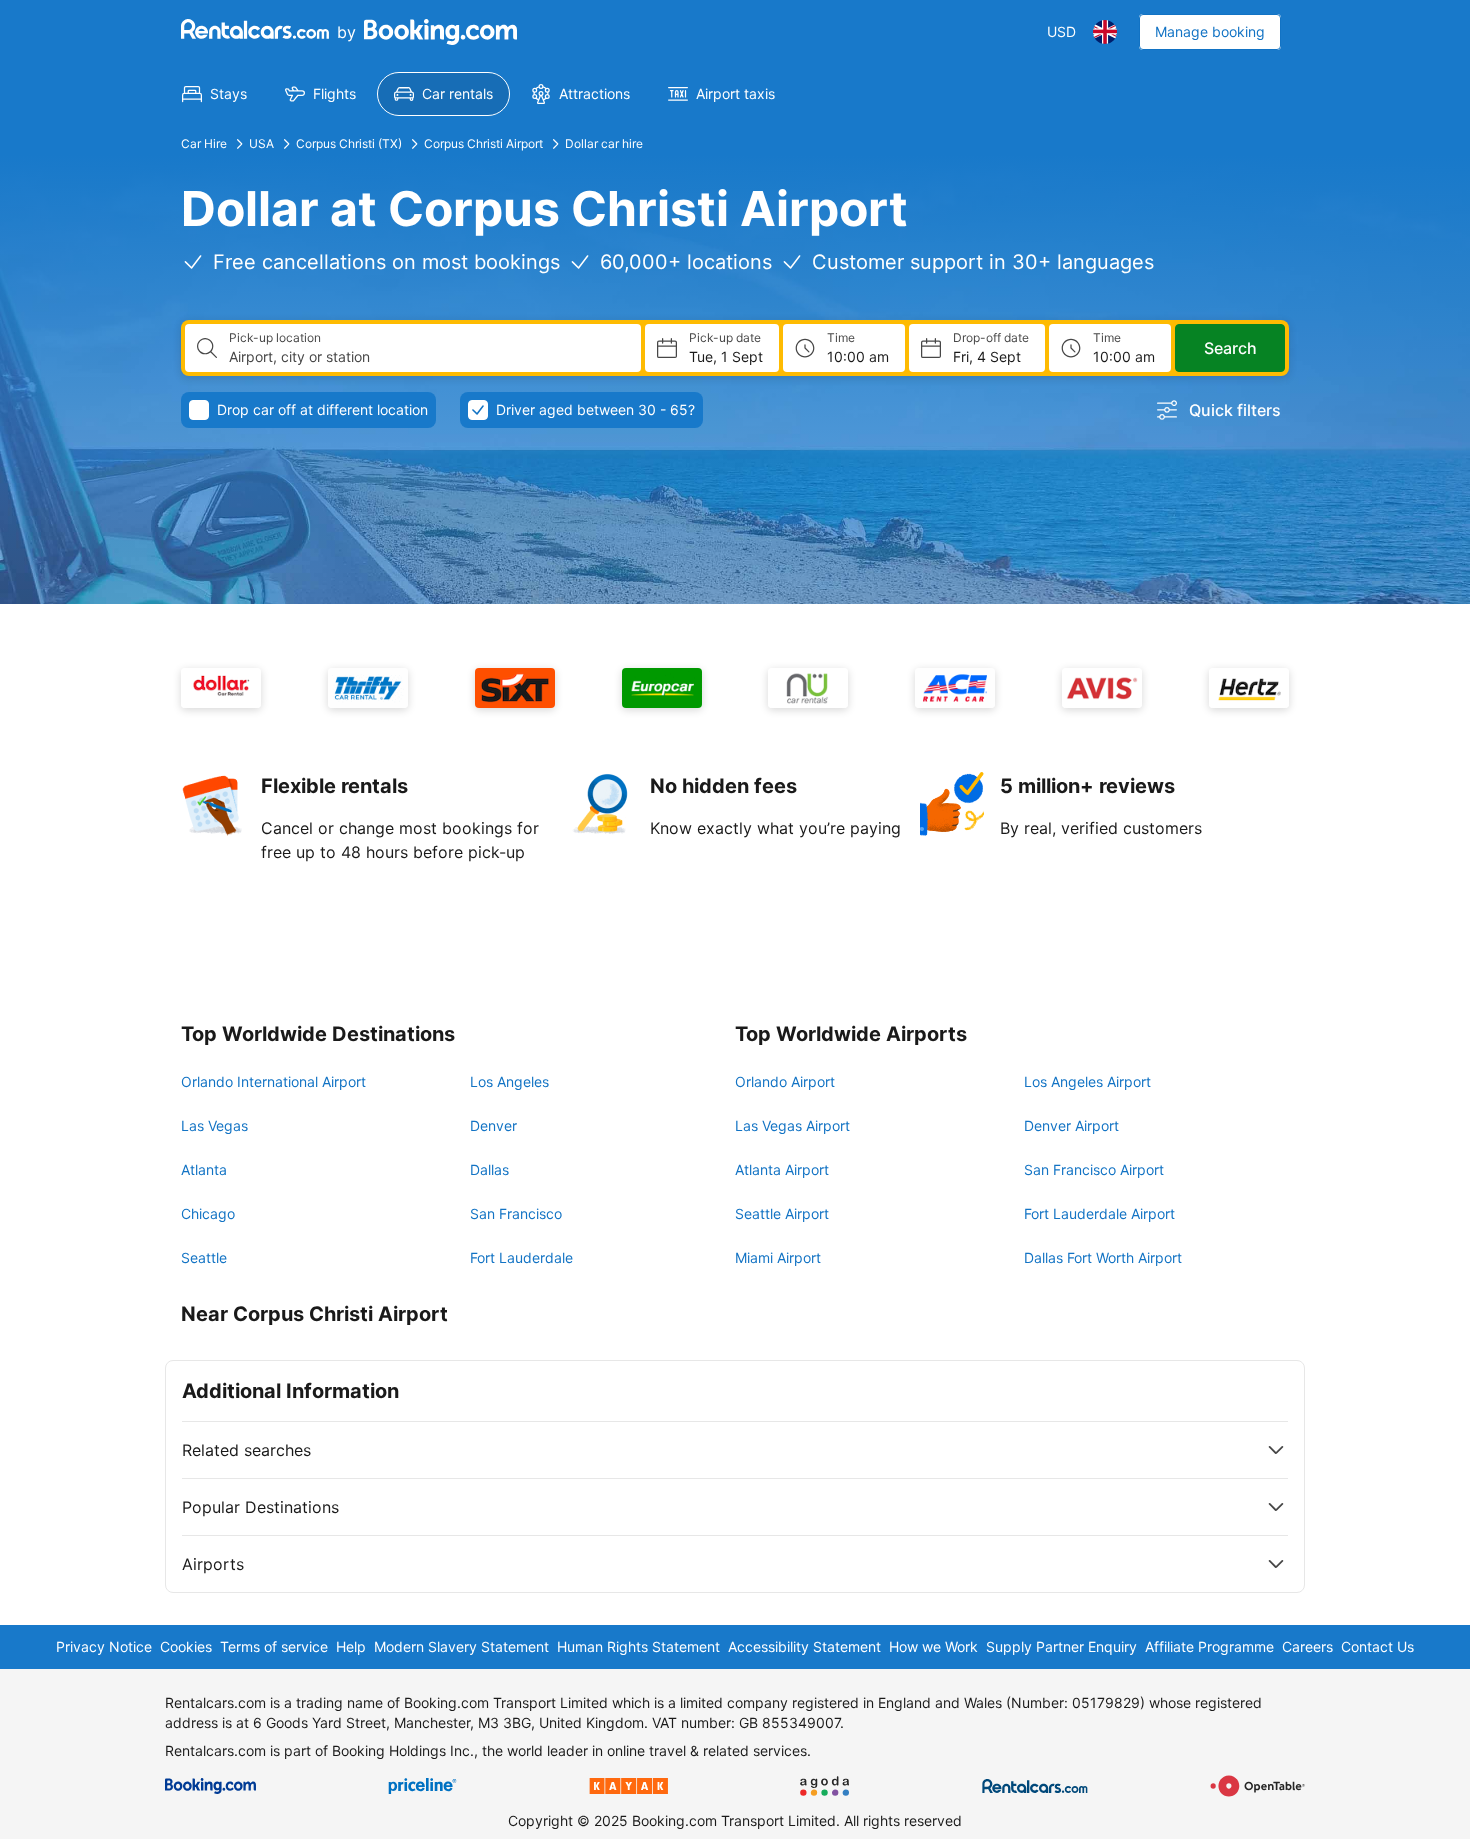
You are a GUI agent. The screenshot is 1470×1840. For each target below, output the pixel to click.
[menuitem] (214, 94)
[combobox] (427, 357)
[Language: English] (1105, 32)
